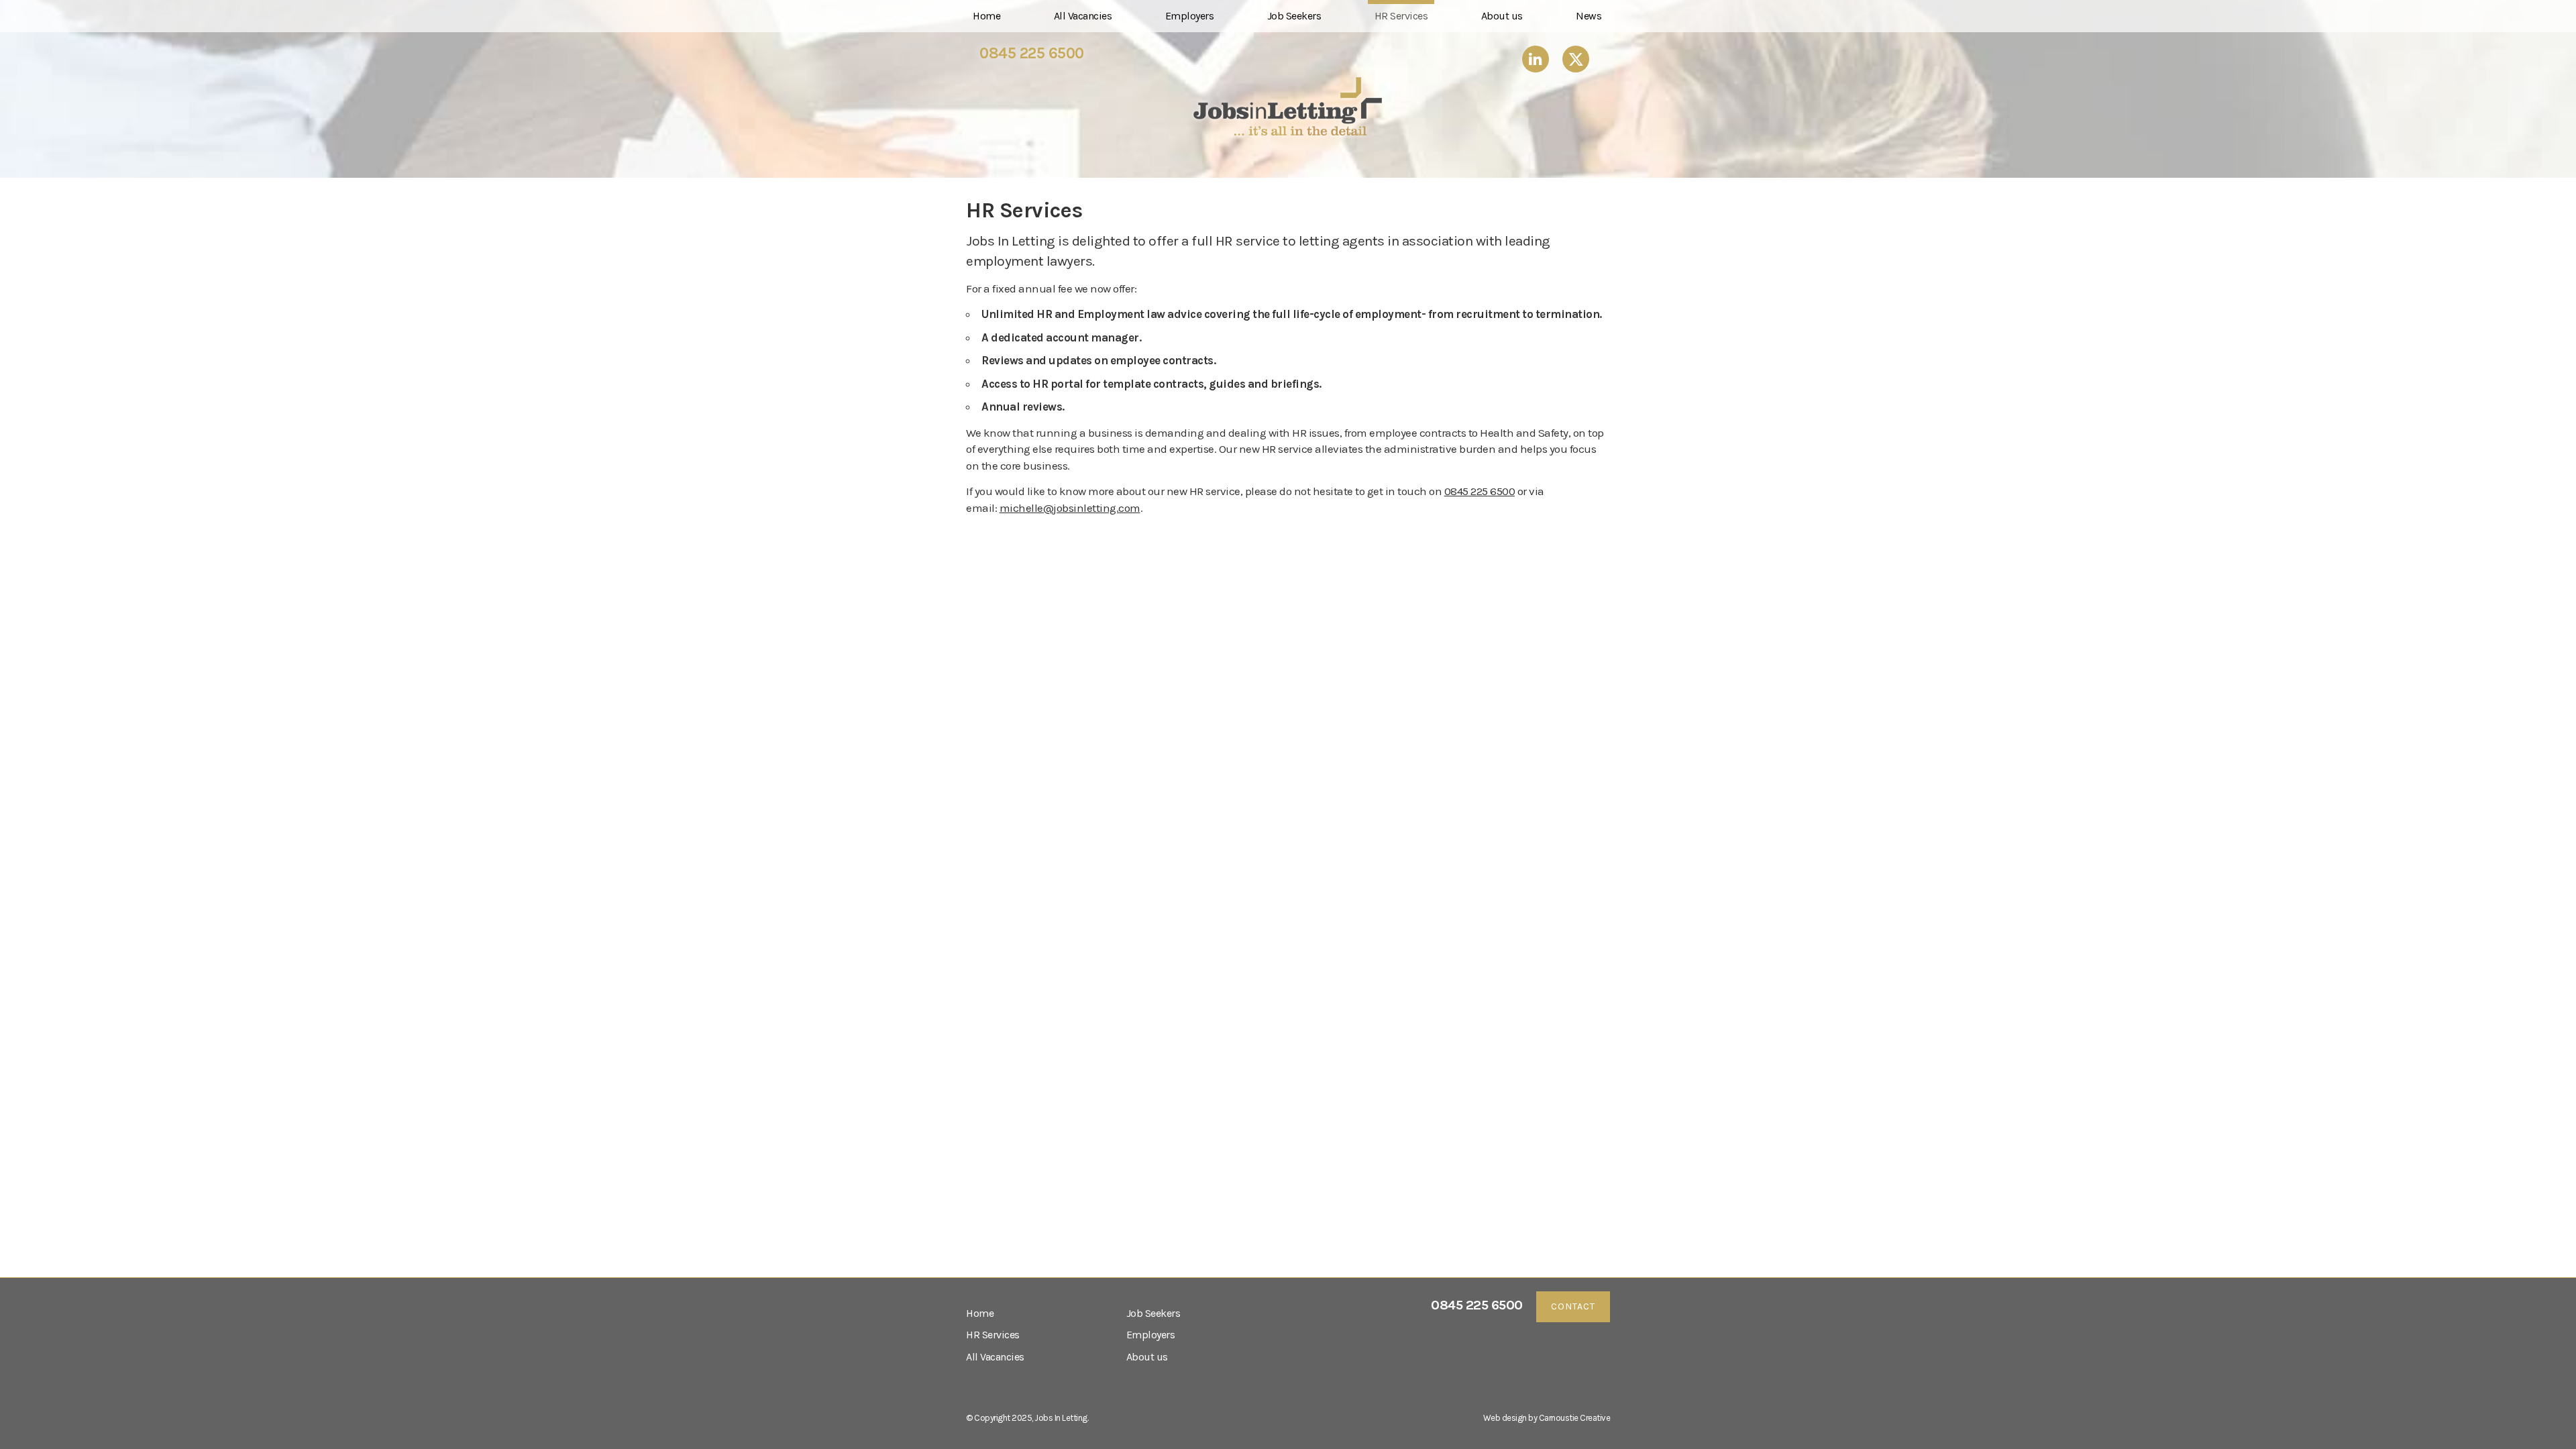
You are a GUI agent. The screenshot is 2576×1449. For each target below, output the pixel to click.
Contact (1573, 1306)
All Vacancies (1083, 16)
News (1589, 16)
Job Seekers (1294, 16)
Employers (1190, 16)
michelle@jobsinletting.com (1070, 508)
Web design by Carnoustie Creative (1547, 1418)
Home (986, 16)
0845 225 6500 (1032, 54)
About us (1502, 16)
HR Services (1401, 16)
